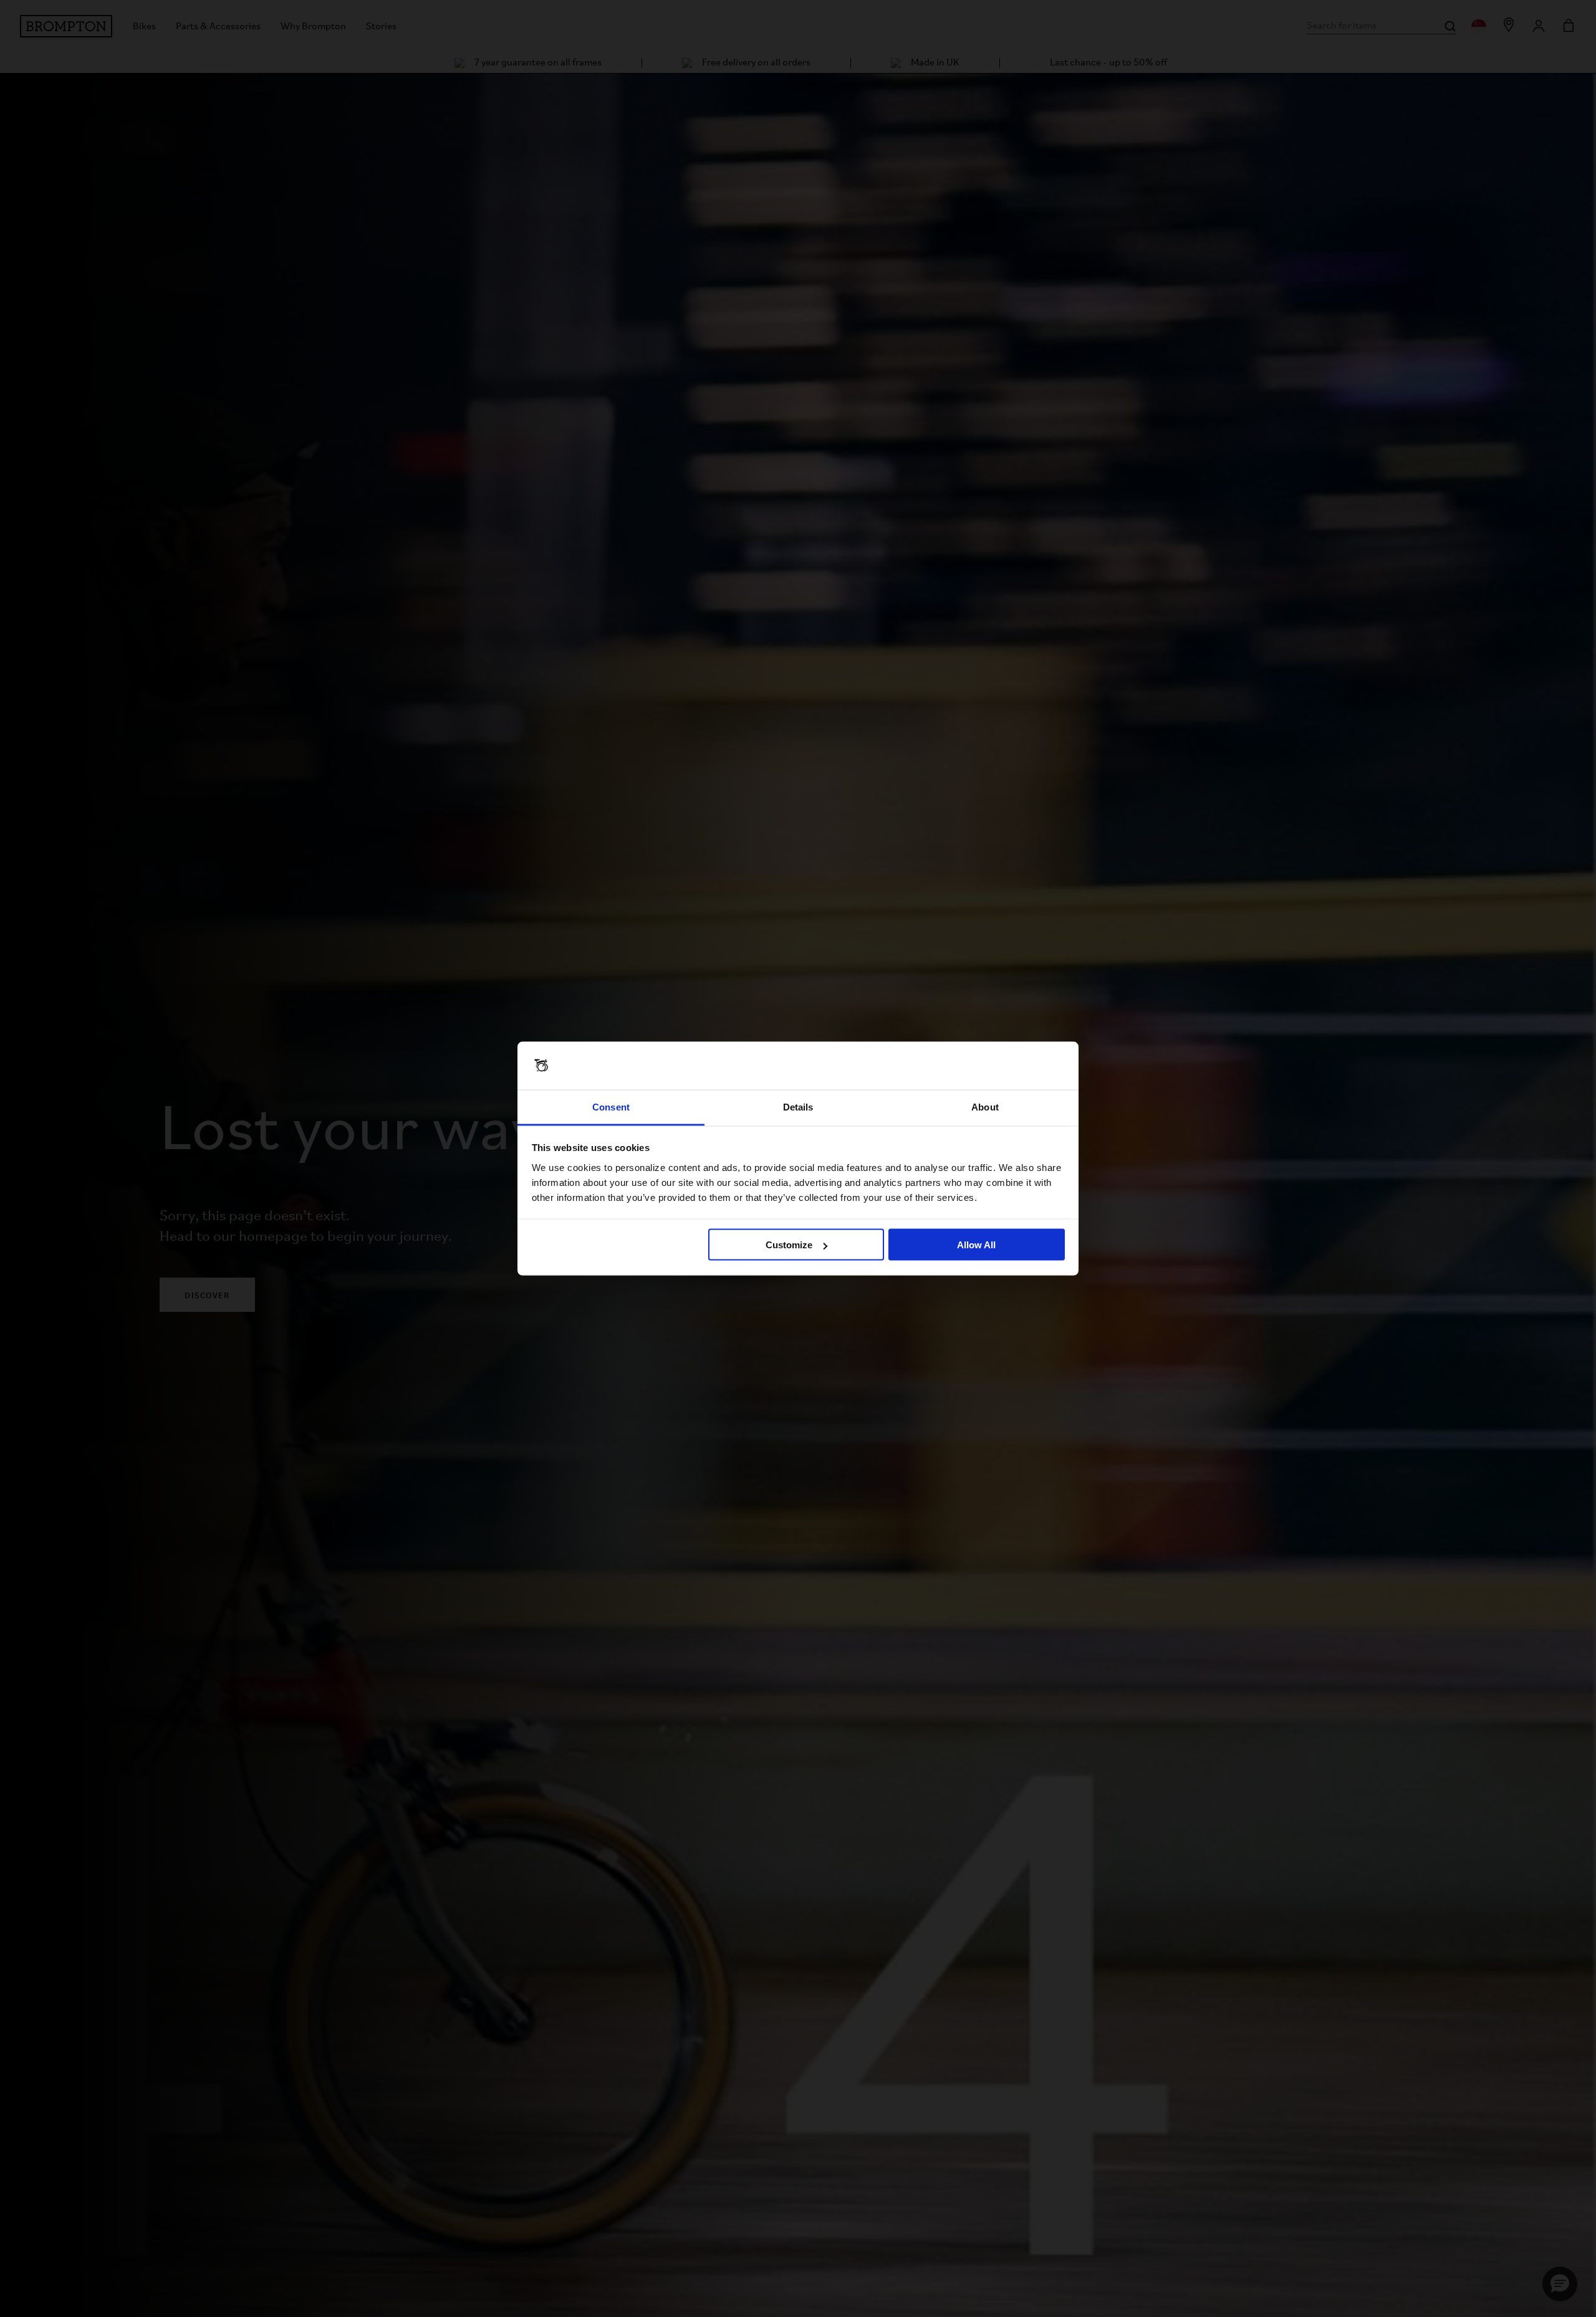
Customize (789, 1245)
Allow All (976, 1245)
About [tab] (985, 1106)
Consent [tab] (611, 1106)
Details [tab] (798, 1106)
